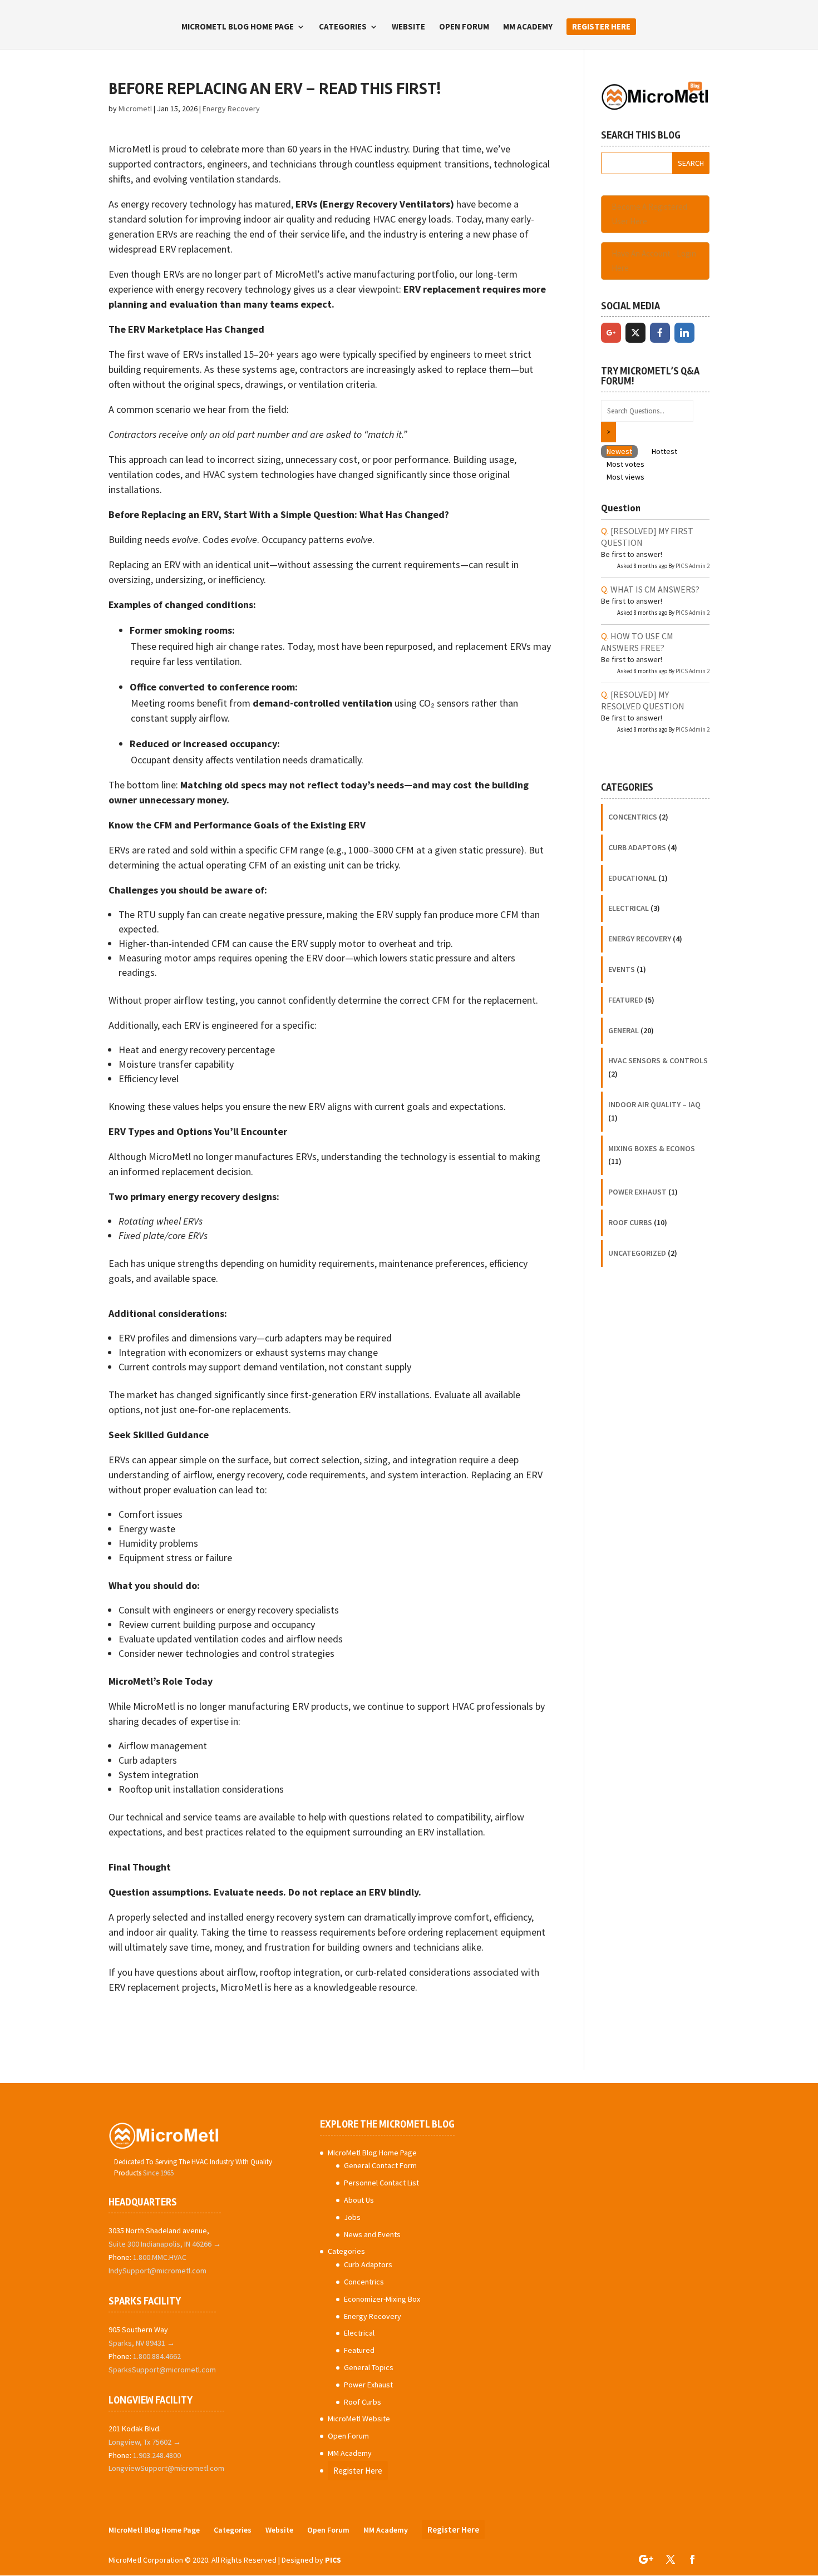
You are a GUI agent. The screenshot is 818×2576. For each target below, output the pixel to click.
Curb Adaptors (637, 847)
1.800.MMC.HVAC (160, 2257)
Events (622, 969)
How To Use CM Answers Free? (637, 642)
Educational (632, 878)
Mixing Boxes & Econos (652, 1148)
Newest (619, 451)
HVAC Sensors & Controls (658, 1060)
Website (408, 27)
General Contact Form (380, 2165)
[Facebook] (660, 333)
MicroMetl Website (359, 2419)
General (624, 1030)
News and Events (372, 2234)
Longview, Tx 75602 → (145, 2442)
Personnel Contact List (381, 2183)
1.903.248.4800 (157, 2455)
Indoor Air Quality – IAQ (654, 1104)
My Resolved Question (643, 700)
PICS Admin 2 (693, 566)
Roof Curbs (630, 1222)
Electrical (629, 908)
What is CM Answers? (655, 589)
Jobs (352, 2217)
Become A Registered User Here (649, 214)
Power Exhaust (637, 1192)
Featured (626, 1000)
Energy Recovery (231, 108)
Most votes (625, 464)
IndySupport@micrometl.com (157, 2271)
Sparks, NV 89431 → (142, 2343)
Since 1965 (158, 2173)
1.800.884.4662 (157, 2356)
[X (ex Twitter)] (635, 333)
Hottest (664, 451)
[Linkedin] (684, 333)
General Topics (369, 2367)
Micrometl (135, 108)
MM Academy (528, 27)
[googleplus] (611, 333)
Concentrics (633, 817)
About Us (359, 2200)
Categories (343, 27)
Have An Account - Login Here (654, 261)
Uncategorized (637, 1253)
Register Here (601, 26)
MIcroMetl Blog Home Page (238, 27)
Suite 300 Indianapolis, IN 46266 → (165, 2244)
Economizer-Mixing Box (382, 2299)
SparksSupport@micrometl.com (162, 2370)
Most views (625, 477)
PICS (333, 2560)
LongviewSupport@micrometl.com (166, 2468)
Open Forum (464, 27)
